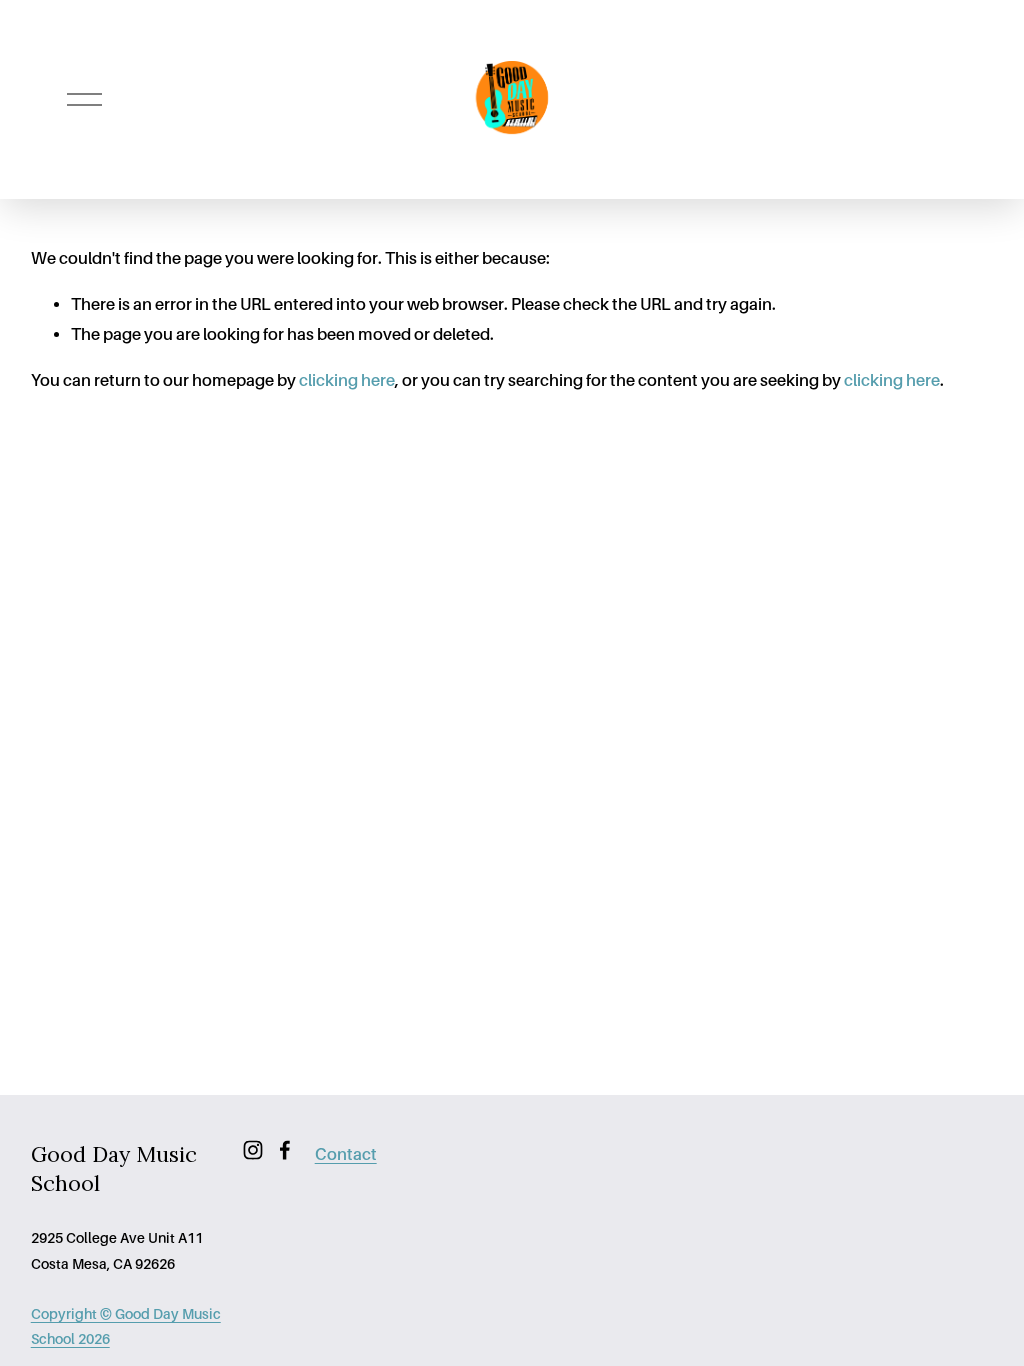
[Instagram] (253, 1150)
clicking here (347, 380)
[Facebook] (285, 1150)
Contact (346, 1154)
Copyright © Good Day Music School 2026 (126, 1326)
